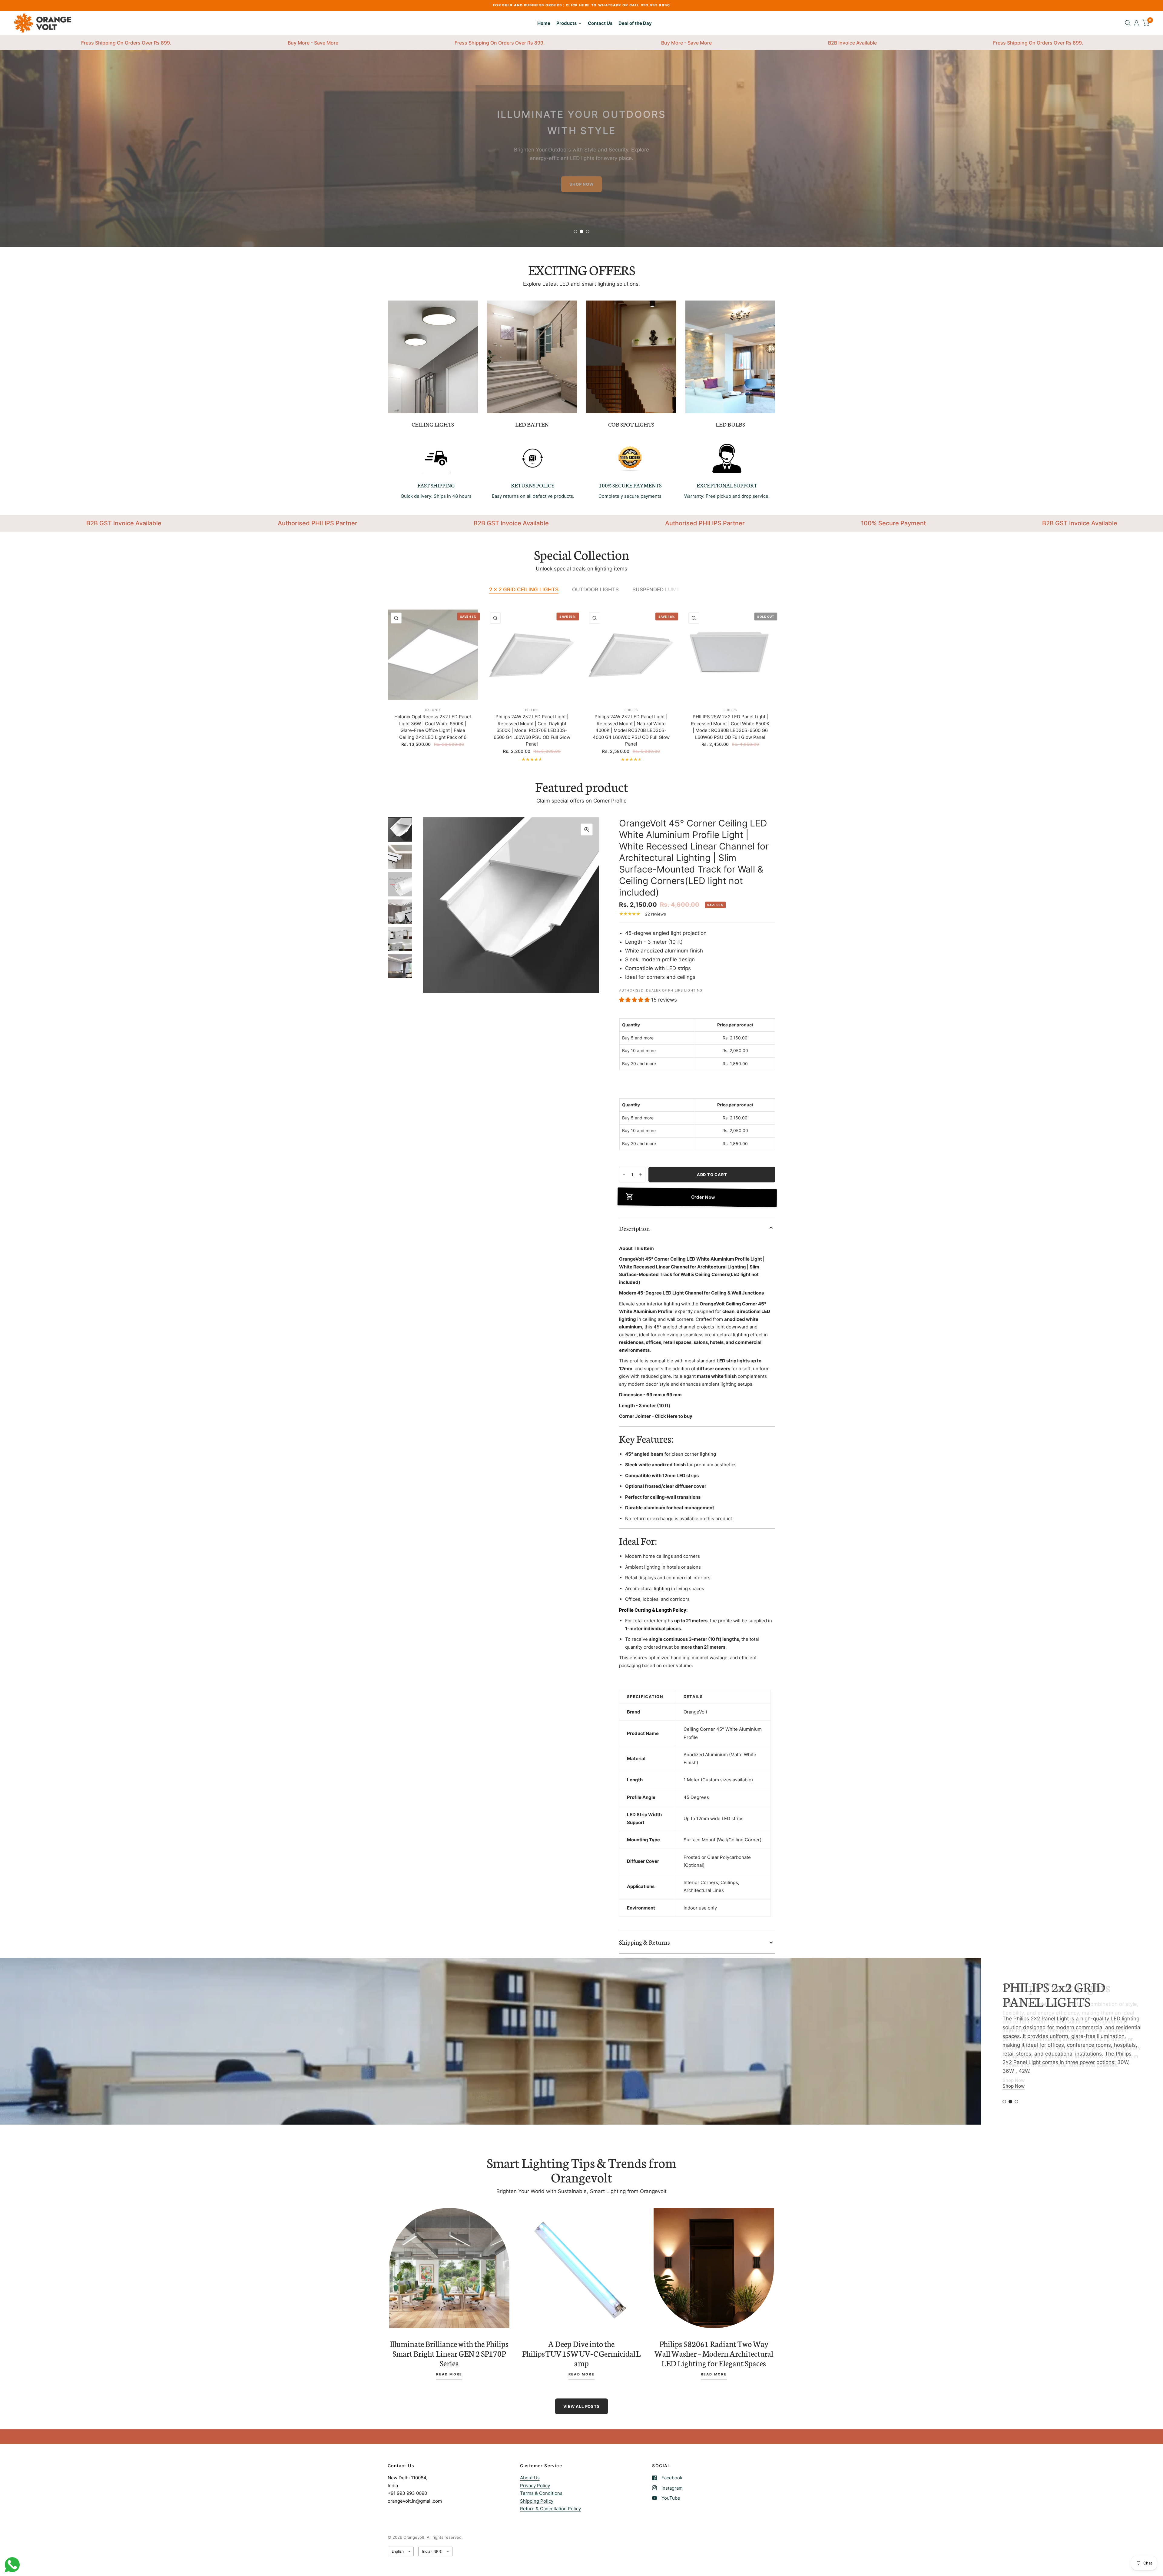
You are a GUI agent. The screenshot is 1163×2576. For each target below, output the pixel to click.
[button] (581, 197)
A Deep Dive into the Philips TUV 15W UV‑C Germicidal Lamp (581, 2353)
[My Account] (1136, 23)
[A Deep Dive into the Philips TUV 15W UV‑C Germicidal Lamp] (582, 2268)
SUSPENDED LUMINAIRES (665, 590)
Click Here (666, 1416)
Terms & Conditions (541, 2493)
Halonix (433, 710)
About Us (530, 2478)
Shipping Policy (537, 2501)
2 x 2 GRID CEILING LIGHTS (524, 590)
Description (634, 1228)
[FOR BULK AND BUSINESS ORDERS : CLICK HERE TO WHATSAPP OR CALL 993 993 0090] (581, 5)
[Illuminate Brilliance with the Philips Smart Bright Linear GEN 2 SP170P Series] (449, 2268)
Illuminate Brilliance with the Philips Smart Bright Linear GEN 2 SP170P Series (449, 2353)
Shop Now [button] (1014, 2086)
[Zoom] (587, 829)
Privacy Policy (535, 2486)
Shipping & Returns (644, 1942)
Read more (449, 2375)
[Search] (1128, 23)
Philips (532, 710)
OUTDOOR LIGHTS (595, 590)
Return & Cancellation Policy (550, 2509)
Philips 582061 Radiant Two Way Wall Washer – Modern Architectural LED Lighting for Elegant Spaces (714, 2353)
